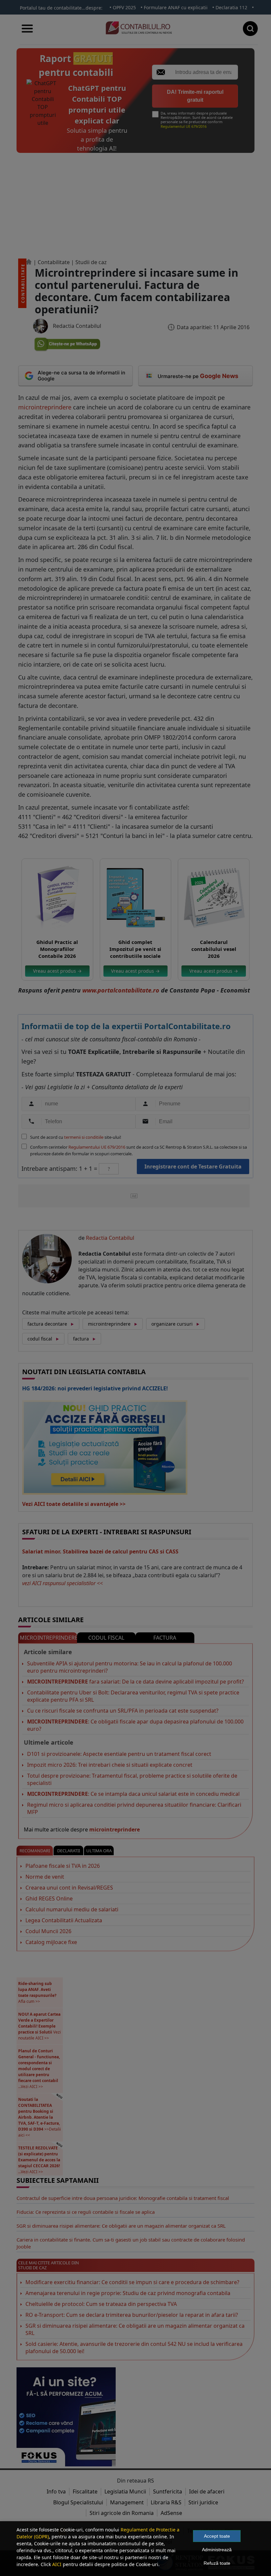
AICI (57, 2564)
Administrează (217, 2550)
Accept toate (217, 2536)
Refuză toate (217, 2563)
